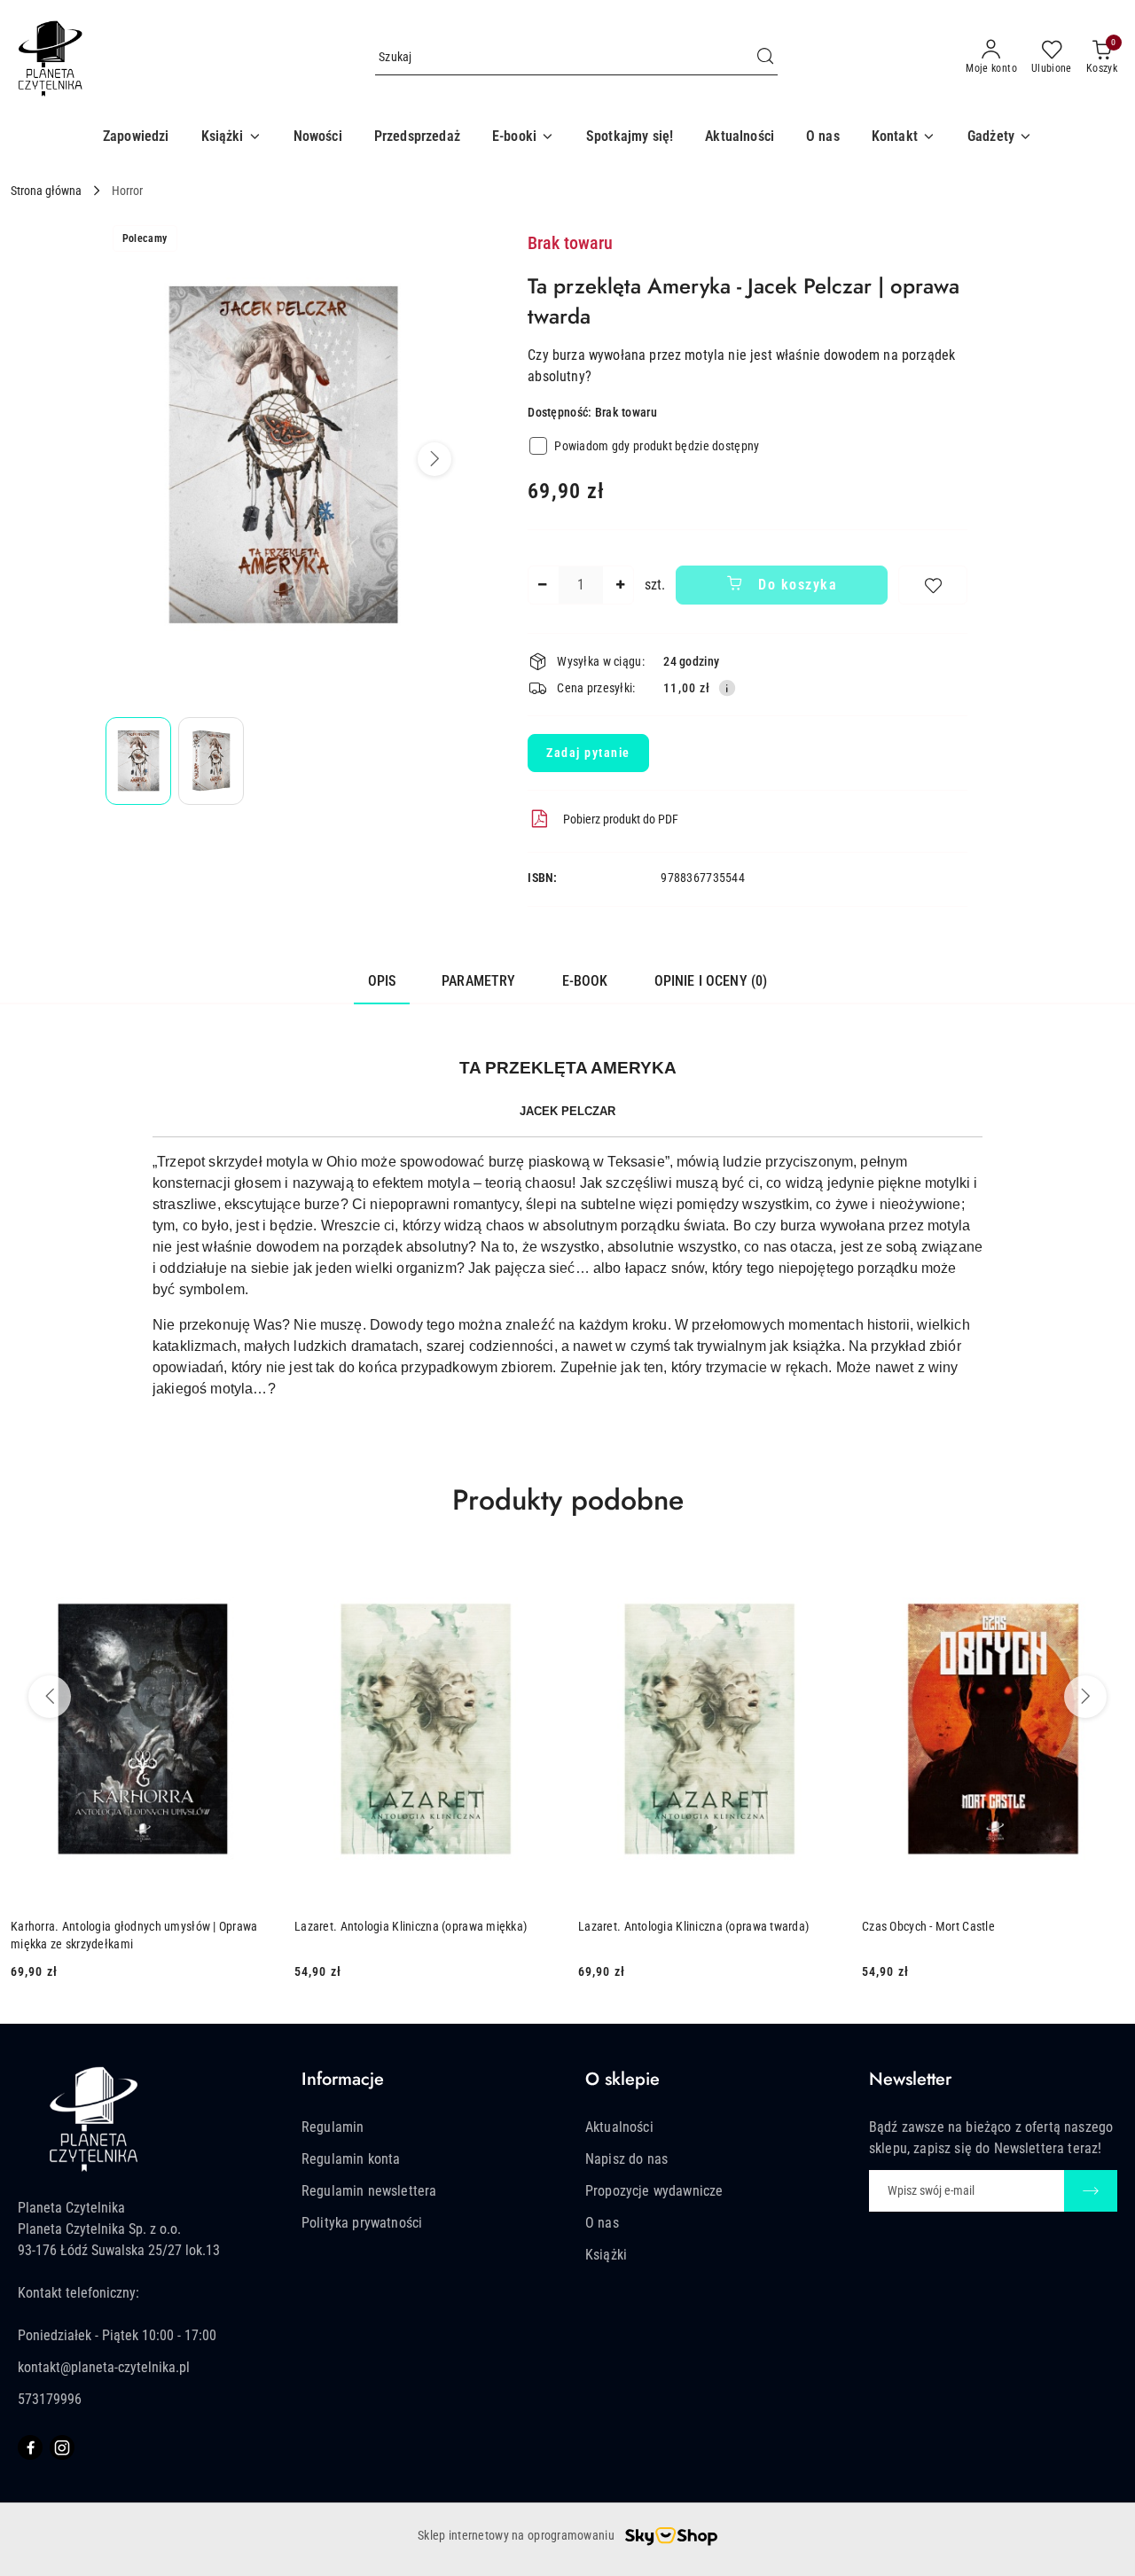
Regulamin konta (351, 2159)
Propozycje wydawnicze (654, 2191)
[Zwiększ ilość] (620, 585)
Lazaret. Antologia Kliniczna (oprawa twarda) (693, 1926)
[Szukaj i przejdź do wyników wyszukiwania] (765, 58)
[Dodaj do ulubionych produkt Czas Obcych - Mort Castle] (1104, 1575)
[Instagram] (62, 2447)
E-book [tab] (585, 981)
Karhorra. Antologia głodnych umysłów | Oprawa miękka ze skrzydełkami (134, 1935)
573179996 (50, 2399)
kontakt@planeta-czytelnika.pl (104, 2367)
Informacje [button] (343, 2079)
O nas (602, 2223)
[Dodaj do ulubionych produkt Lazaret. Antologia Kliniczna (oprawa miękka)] (536, 1575)
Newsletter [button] (910, 2079)
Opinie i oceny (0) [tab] (711, 981)
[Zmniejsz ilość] (542, 585)
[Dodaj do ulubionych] (933, 585)
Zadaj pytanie (588, 753)
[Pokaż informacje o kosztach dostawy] (727, 688)
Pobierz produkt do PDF (621, 819)
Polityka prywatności (362, 2223)
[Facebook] (30, 2447)
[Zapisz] (1091, 2191)
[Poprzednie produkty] (50, 1697)
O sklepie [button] (622, 2079)
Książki (606, 2255)
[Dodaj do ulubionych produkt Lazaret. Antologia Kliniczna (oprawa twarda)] (820, 1575)
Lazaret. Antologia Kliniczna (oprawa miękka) (411, 1926)
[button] (231, 137)
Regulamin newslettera (369, 2191)
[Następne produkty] (1085, 1697)
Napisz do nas (626, 2159)
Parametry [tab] (478, 981)
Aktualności (619, 2127)
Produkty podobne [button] (568, 1500)
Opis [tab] (382, 981)
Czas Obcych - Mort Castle (928, 1926)
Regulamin (333, 2127)
